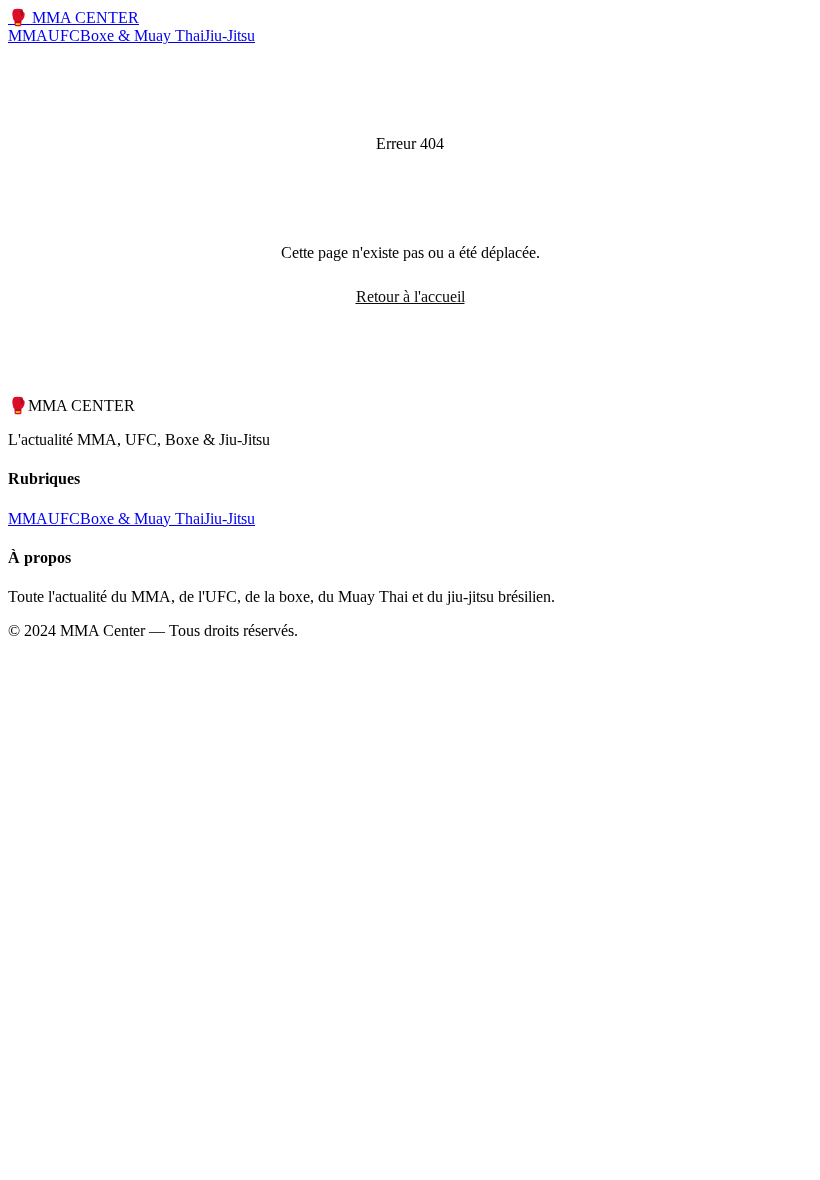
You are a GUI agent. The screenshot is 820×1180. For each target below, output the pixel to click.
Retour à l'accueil (410, 296)
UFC (64, 35)
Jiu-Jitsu (229, 35)
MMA (28, 35)
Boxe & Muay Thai (142, 35)
